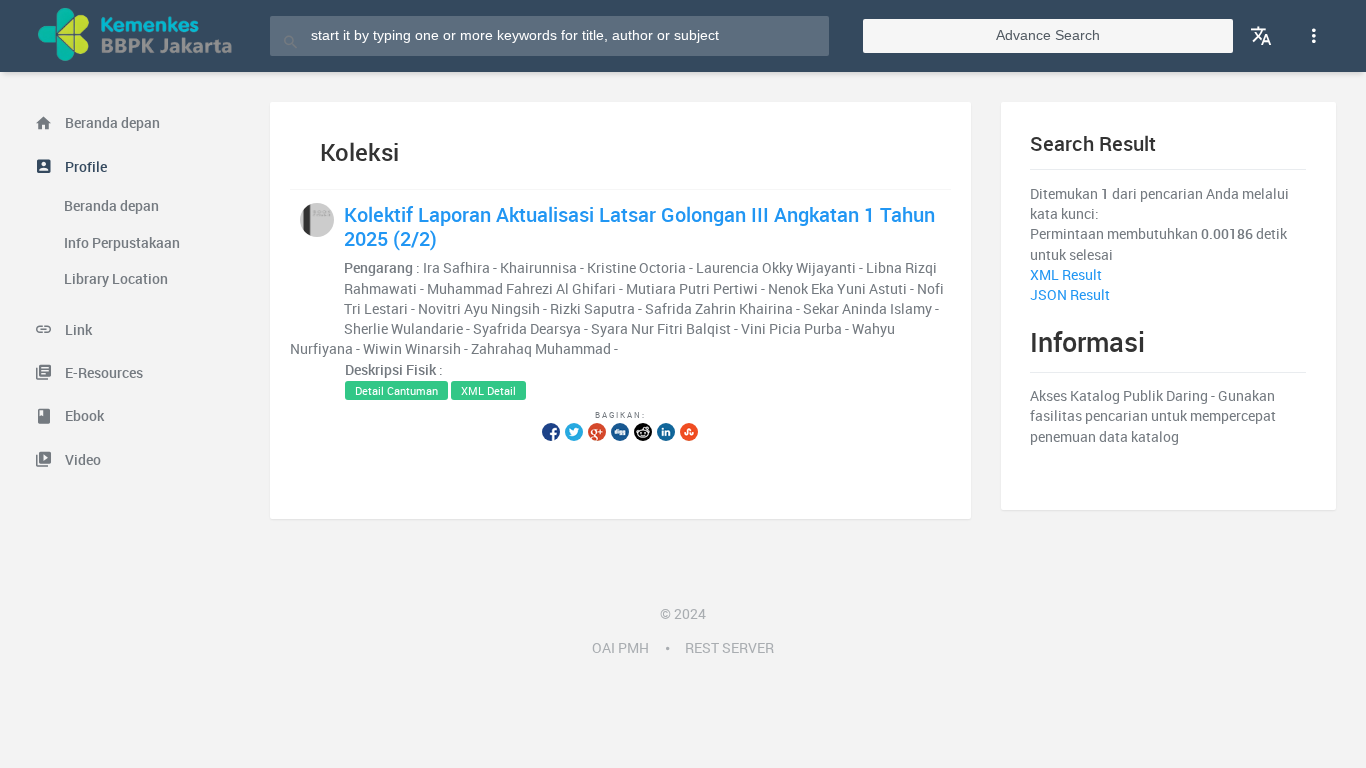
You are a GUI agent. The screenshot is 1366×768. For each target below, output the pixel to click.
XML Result (1066, 275)
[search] (290, 35)
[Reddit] (643, 431)
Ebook (83, 416)
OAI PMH (620, 648)
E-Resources (102, 373)
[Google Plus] (597, 431)
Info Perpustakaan (122, 243)
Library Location (116, 279)
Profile (84, 167)
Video (81, 460)
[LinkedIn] (666, 431)
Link (77, 330)
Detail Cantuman (396, 390)
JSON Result (1070, 295)
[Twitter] (574, 431)
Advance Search (1048, 35)
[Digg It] (620, 431)
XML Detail (488, 390)
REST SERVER (729, 648)
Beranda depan (111, 123)
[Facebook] (551, 431)
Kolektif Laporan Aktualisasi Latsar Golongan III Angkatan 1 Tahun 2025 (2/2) (639, 226)
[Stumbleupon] (689, 431)
